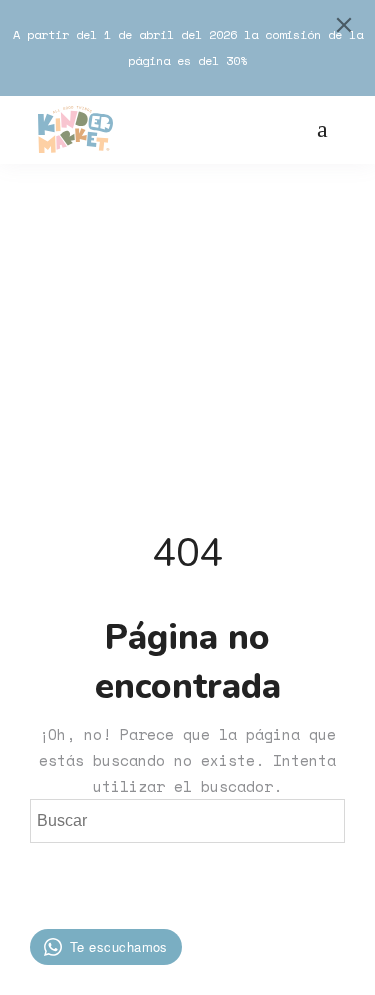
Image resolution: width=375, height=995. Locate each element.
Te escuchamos (119, 946)
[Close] (344, 25)
